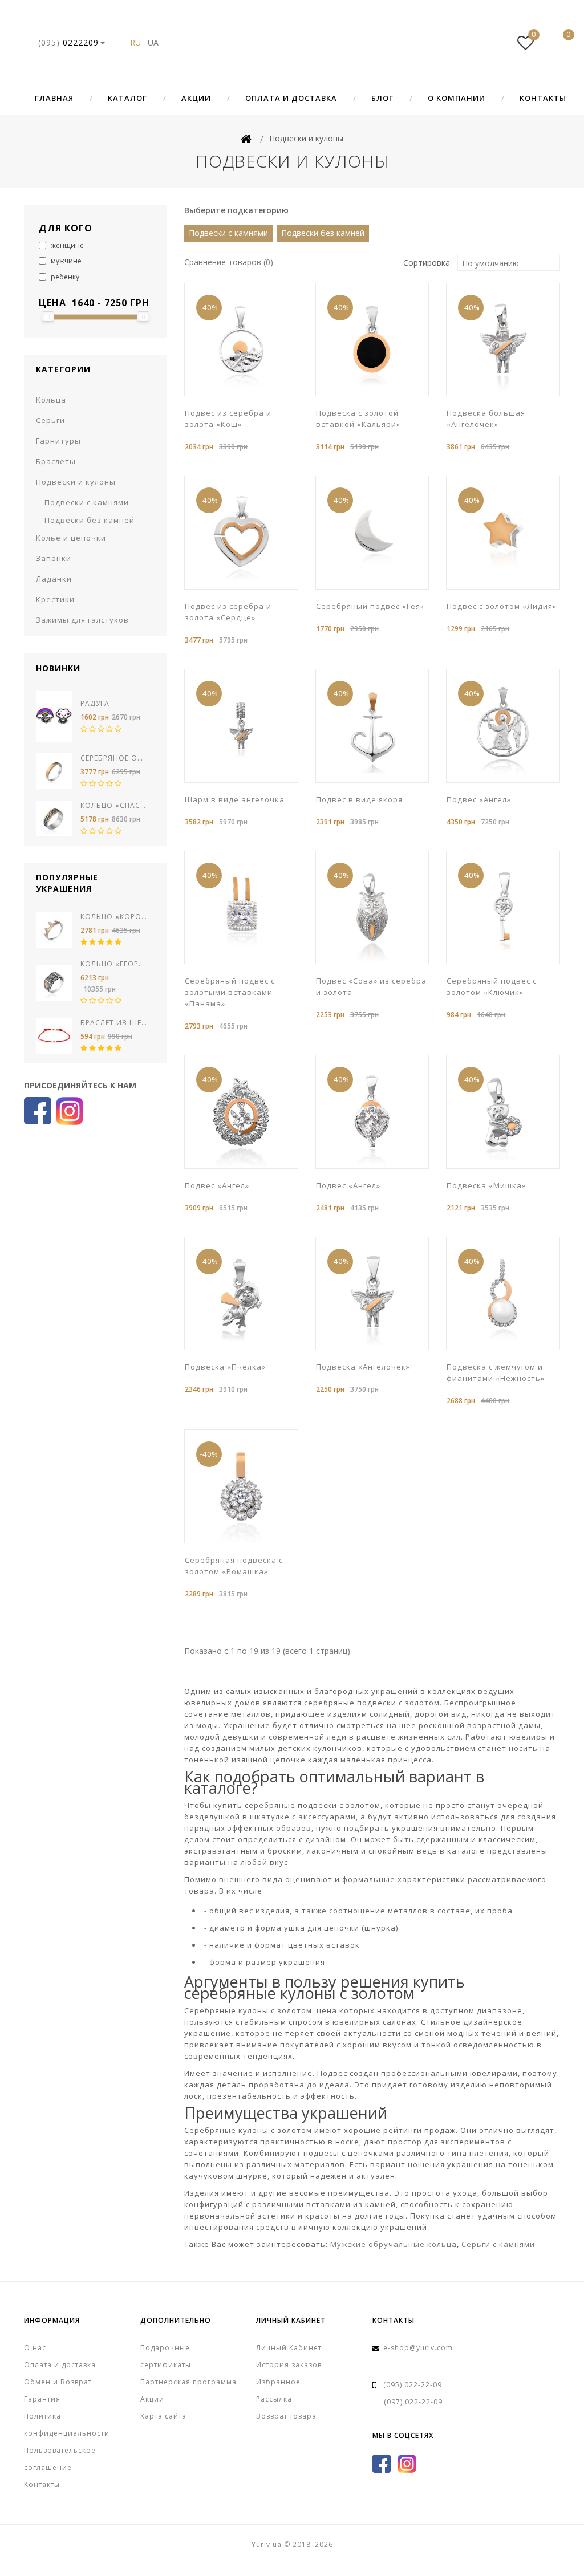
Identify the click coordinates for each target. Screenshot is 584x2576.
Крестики (55, 599)
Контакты (543, 98)
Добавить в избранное (245, 395)
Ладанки (54, 579)
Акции (196, 98)
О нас (35, 2348)
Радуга (95, 703)
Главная (54, 98)
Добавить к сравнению (262, 395)
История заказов (289, 2365)
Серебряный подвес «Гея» (370, 606)
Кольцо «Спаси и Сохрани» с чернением (114, 805)
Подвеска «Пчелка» (225, 1367)
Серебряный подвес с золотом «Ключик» (492, 986)
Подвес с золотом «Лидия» (502, 606)
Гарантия (42, 2399)
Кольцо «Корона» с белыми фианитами (114, 917)
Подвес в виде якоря (359, 799)
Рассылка (274, 2399)
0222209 (68, 42)
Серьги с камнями (498, 2244)
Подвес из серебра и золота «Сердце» (228, 612)
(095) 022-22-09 (413, 2385)
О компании (457, 98)
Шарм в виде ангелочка (235, 799)
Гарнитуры (58, 441)
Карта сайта (163, 2416)
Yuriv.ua (292, 43)
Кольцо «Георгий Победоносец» (114, 964)
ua (153, 42)
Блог (382, 98)
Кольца (51, 400)
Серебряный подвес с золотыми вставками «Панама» (230, 992)
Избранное (278, 2382)
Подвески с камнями (87, 502)
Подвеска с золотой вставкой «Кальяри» (358, 419)
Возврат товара (286, 2416)
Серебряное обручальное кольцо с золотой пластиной (114, 758)
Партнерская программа (188, 2382)
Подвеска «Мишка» (486, 1185)
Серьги (50, 420)
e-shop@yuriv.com (418, 2348)
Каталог (127, 98)
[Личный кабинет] (491, 43)
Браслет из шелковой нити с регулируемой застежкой (114, 1023)
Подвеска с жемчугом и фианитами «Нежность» (496, 1372)
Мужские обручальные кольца (394, 2244)
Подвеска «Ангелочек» (363, 1367)
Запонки (54, 558)
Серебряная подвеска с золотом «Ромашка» (234, 1566)
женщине (66, 245)
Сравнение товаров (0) (229, 262)
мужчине (65, 261)
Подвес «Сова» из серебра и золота (371, 986)
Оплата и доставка (291, 98)
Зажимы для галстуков (82, 620)
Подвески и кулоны (76, 482)
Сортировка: (427, 263)
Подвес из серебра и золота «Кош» (228, 419)
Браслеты (56, 461)
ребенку (64, 277)
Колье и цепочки (71, 538)
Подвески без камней (90, 520)
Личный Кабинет (289, 2348)
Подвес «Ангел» (479, 799)
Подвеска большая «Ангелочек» (486, 419)
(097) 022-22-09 (413, 2402)
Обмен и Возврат (58, 2382)
